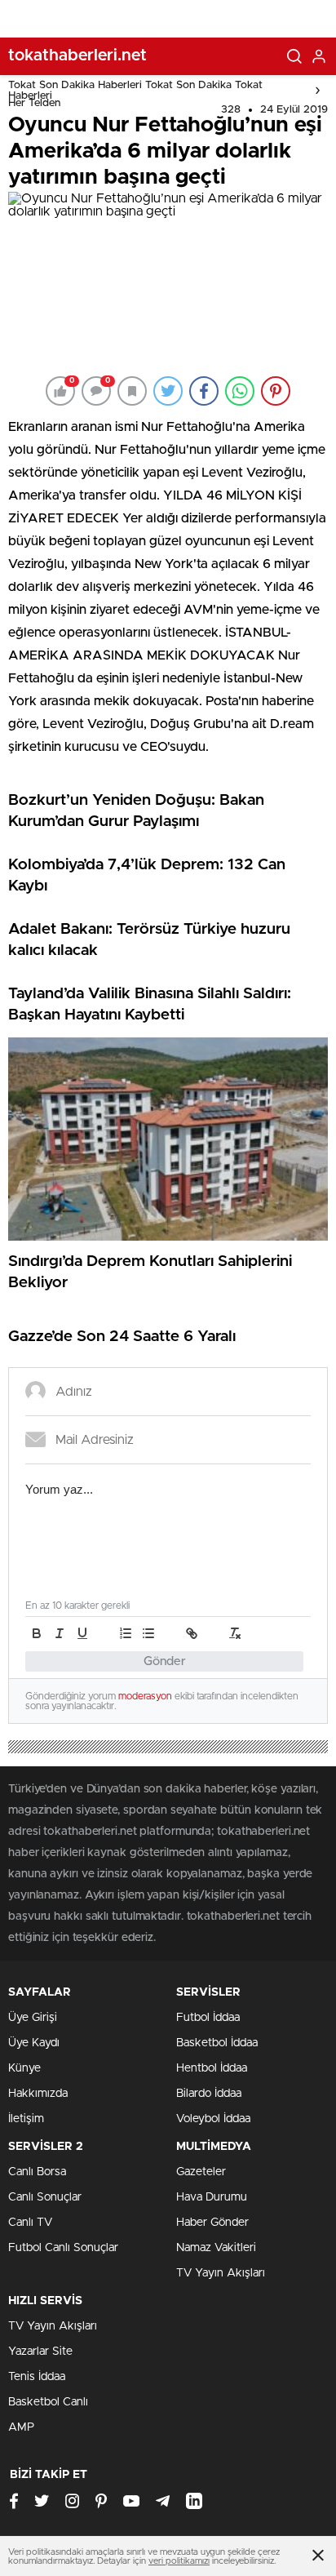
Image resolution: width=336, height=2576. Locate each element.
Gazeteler (201, 2172)
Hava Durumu (212, 2197)
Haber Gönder (212, 2223)
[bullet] (148, 1633)
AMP (21, 2427)
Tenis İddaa (37, 2377)
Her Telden (34, 103)
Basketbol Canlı (48, 2402)
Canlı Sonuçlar (45, 2197)
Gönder (165, 1661)
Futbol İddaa (208, 2018)
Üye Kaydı (34, 2043)
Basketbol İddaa (217, 2043)
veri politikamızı (179, 2561)
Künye (24, 2068)
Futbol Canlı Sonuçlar (63, 2248)
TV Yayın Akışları (221, 2273)
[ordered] (126, 1633)
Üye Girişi (33, 2018)
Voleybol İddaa (213, 2119)
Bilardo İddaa (209, 2094)
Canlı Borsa (37, 2172)
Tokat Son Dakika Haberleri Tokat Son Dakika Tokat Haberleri (135, 91)
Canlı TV (30, 2223)
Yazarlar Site (40, 2352)
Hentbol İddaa (212, 2068)
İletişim (26, 2119)
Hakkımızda (38, 2094)
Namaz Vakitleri (216, 2248)
